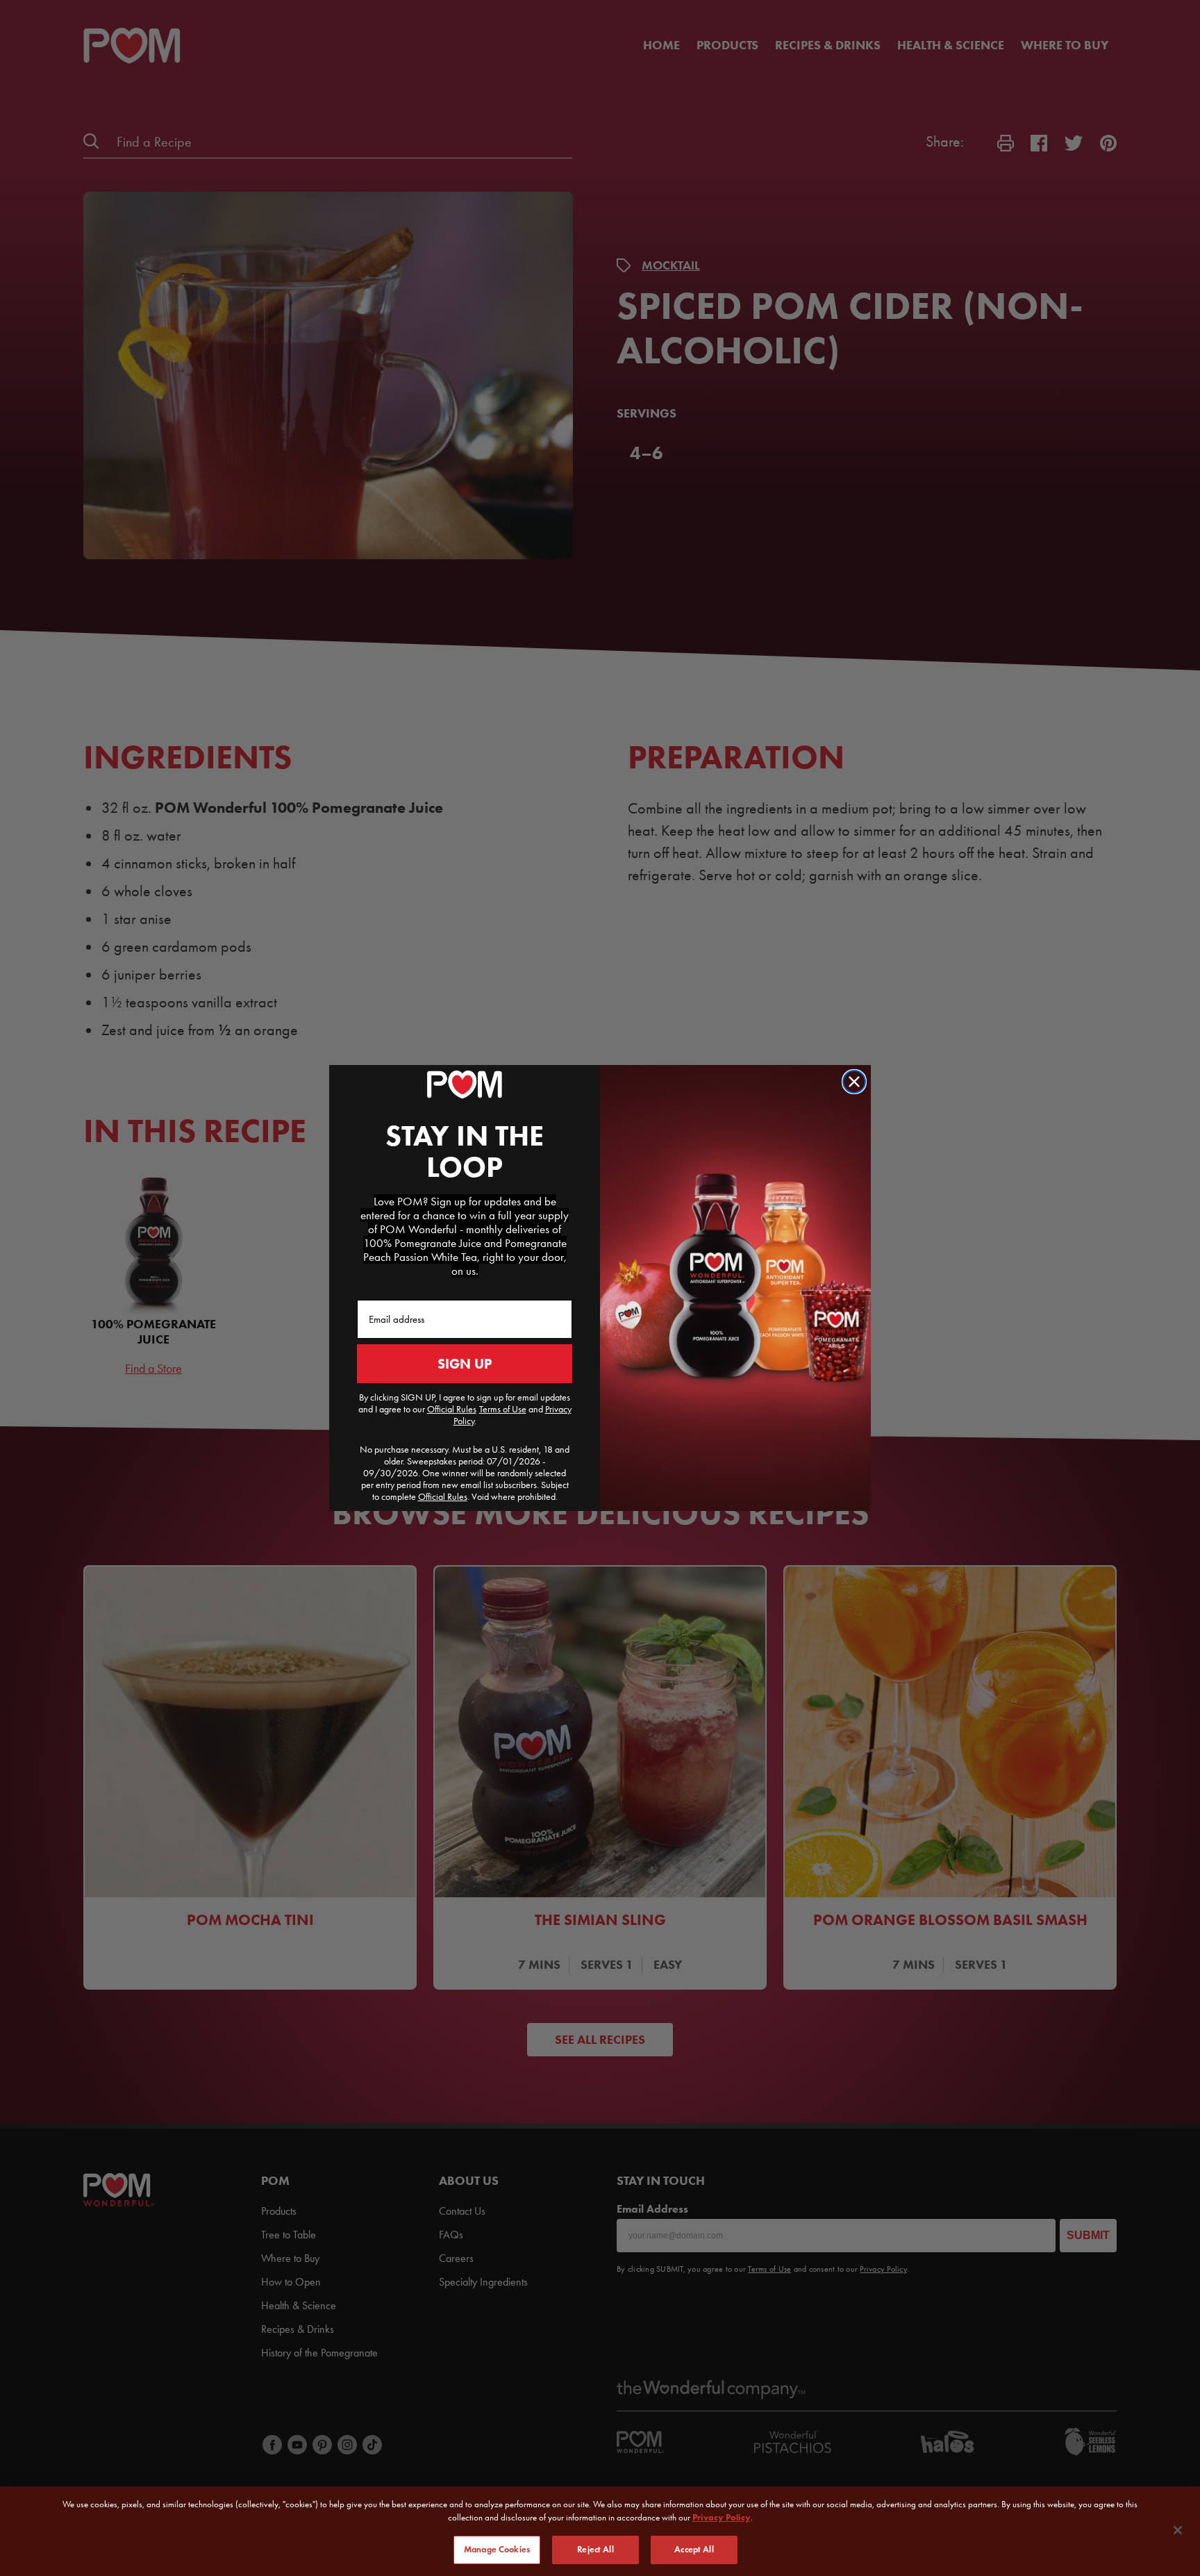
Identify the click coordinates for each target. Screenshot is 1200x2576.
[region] (600, 2531)
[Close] (1178, 2530)
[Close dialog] (854, 1082)
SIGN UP (465, 1364)
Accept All (694, 2550)
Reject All (595, 2550)
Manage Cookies (497, 2550)
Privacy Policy (722, 2518)
